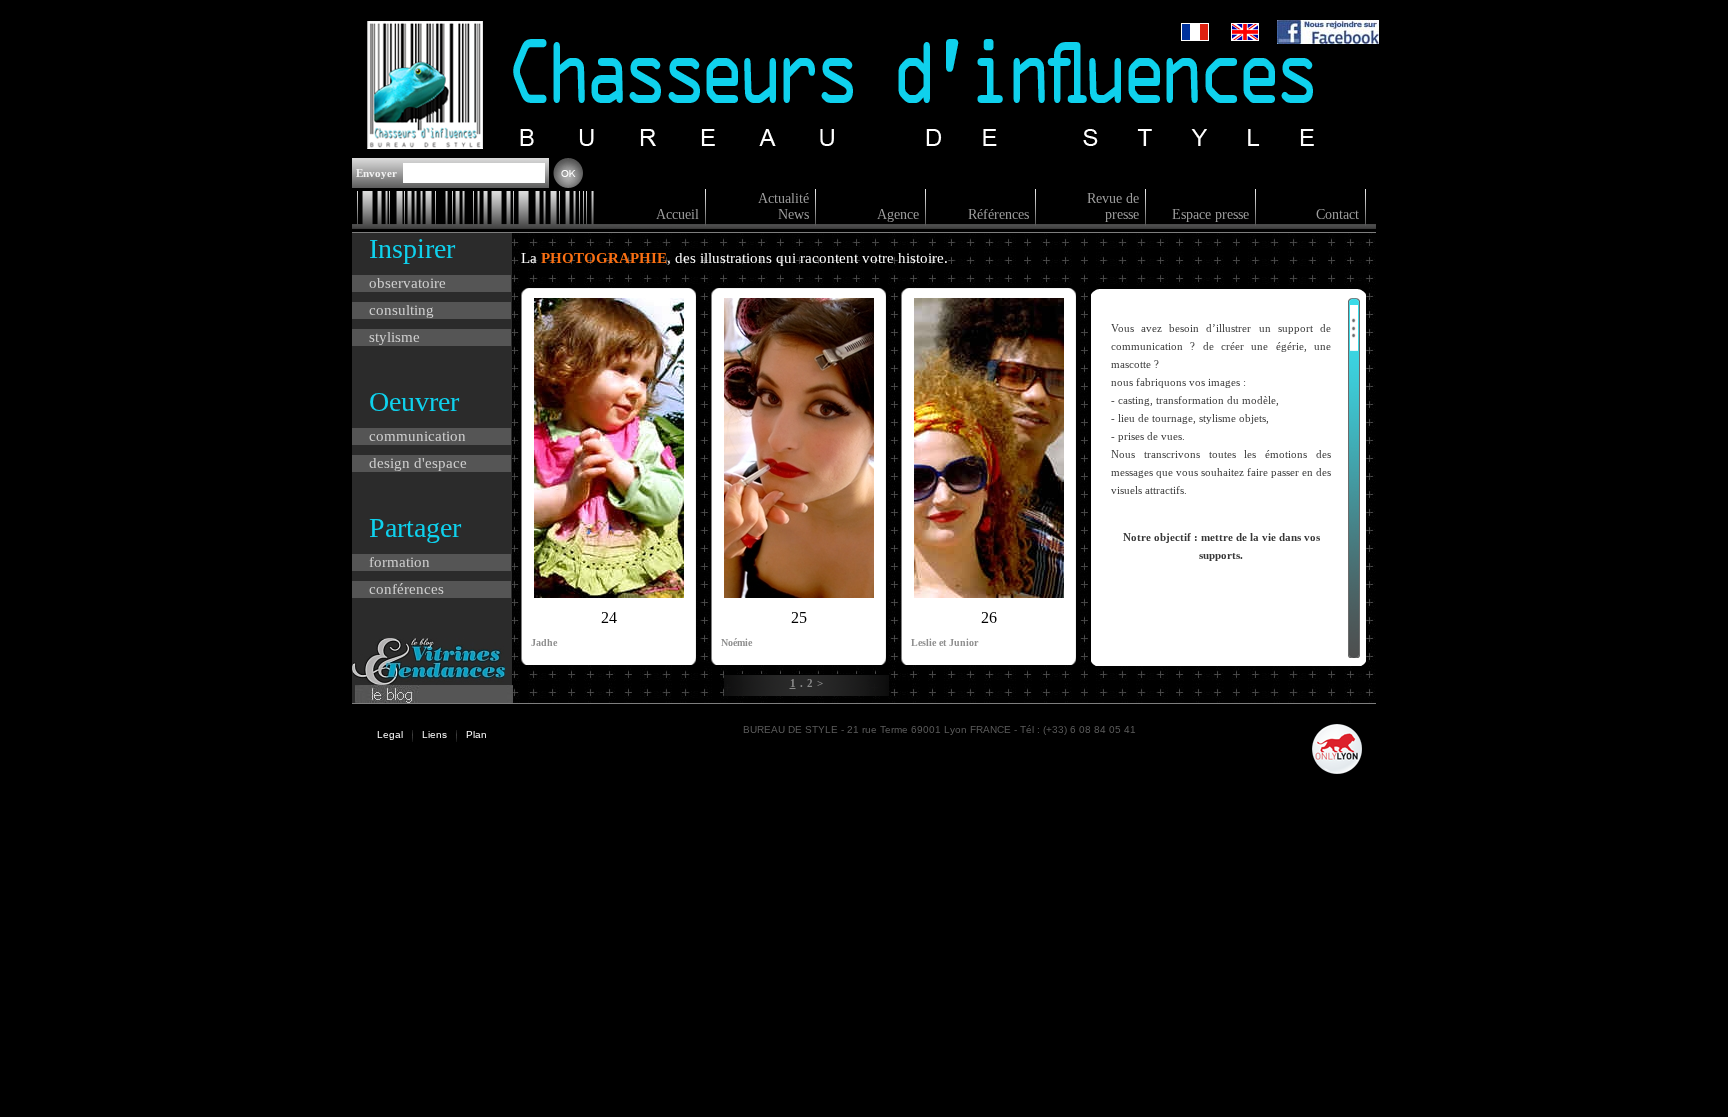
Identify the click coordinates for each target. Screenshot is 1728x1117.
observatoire (407, 283)
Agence (898, 214)
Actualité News (783, 206)
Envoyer (378, 173)
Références (998, 214)
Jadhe (544, 642)
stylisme (394, 337)
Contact (1337, 214)
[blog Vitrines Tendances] (428, 679)
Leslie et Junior (944, 642)
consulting (401, 310)
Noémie (736, 642)
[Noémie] (799, 592)
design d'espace (418, 463)
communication (417, 436)
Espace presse (1210, 214)
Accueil (677, 214)
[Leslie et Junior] (989, 592)
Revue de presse (1113, 206)
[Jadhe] (609, 592)
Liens (434, 734)
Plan (476, 734)
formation (399, 562)
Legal (390, 734)
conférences (406, 589)
